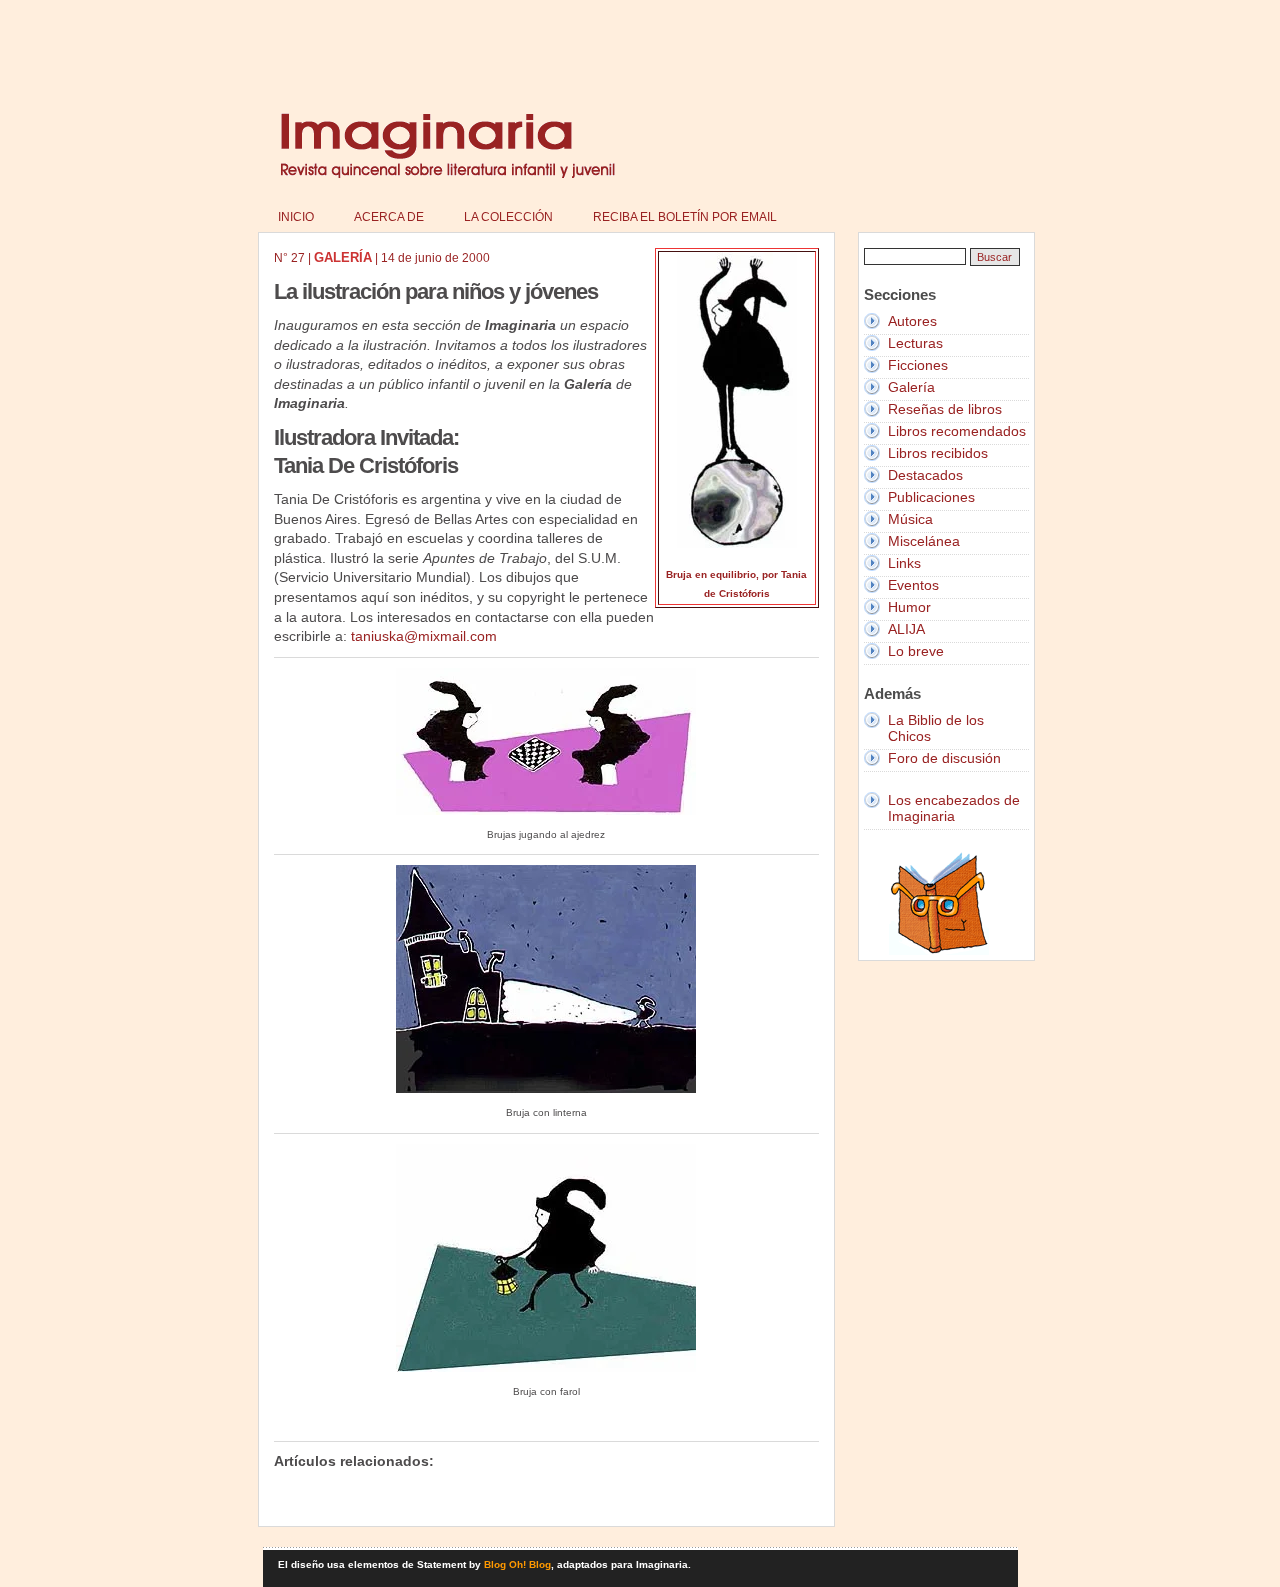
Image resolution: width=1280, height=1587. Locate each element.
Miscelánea (924, 541)
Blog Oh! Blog (517, 1564)
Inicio (296, 217)
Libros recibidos (938, 453)
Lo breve (916, 651)
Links (904, 563)
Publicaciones (931, 497)
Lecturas (915, 343)
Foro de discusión (944, 758)
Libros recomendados (957, 431)
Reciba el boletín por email (685, 217)
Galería (911, 387)
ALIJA (906, 629)
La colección (508, 217)
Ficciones (918, 365)
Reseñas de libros (945, 409)
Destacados (925, 475)
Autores (912, 321)
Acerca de (389, 217)
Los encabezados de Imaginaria (954, 808)
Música (910, 519)
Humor (909, 607)
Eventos (913, 585)
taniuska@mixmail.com (424, 636)
